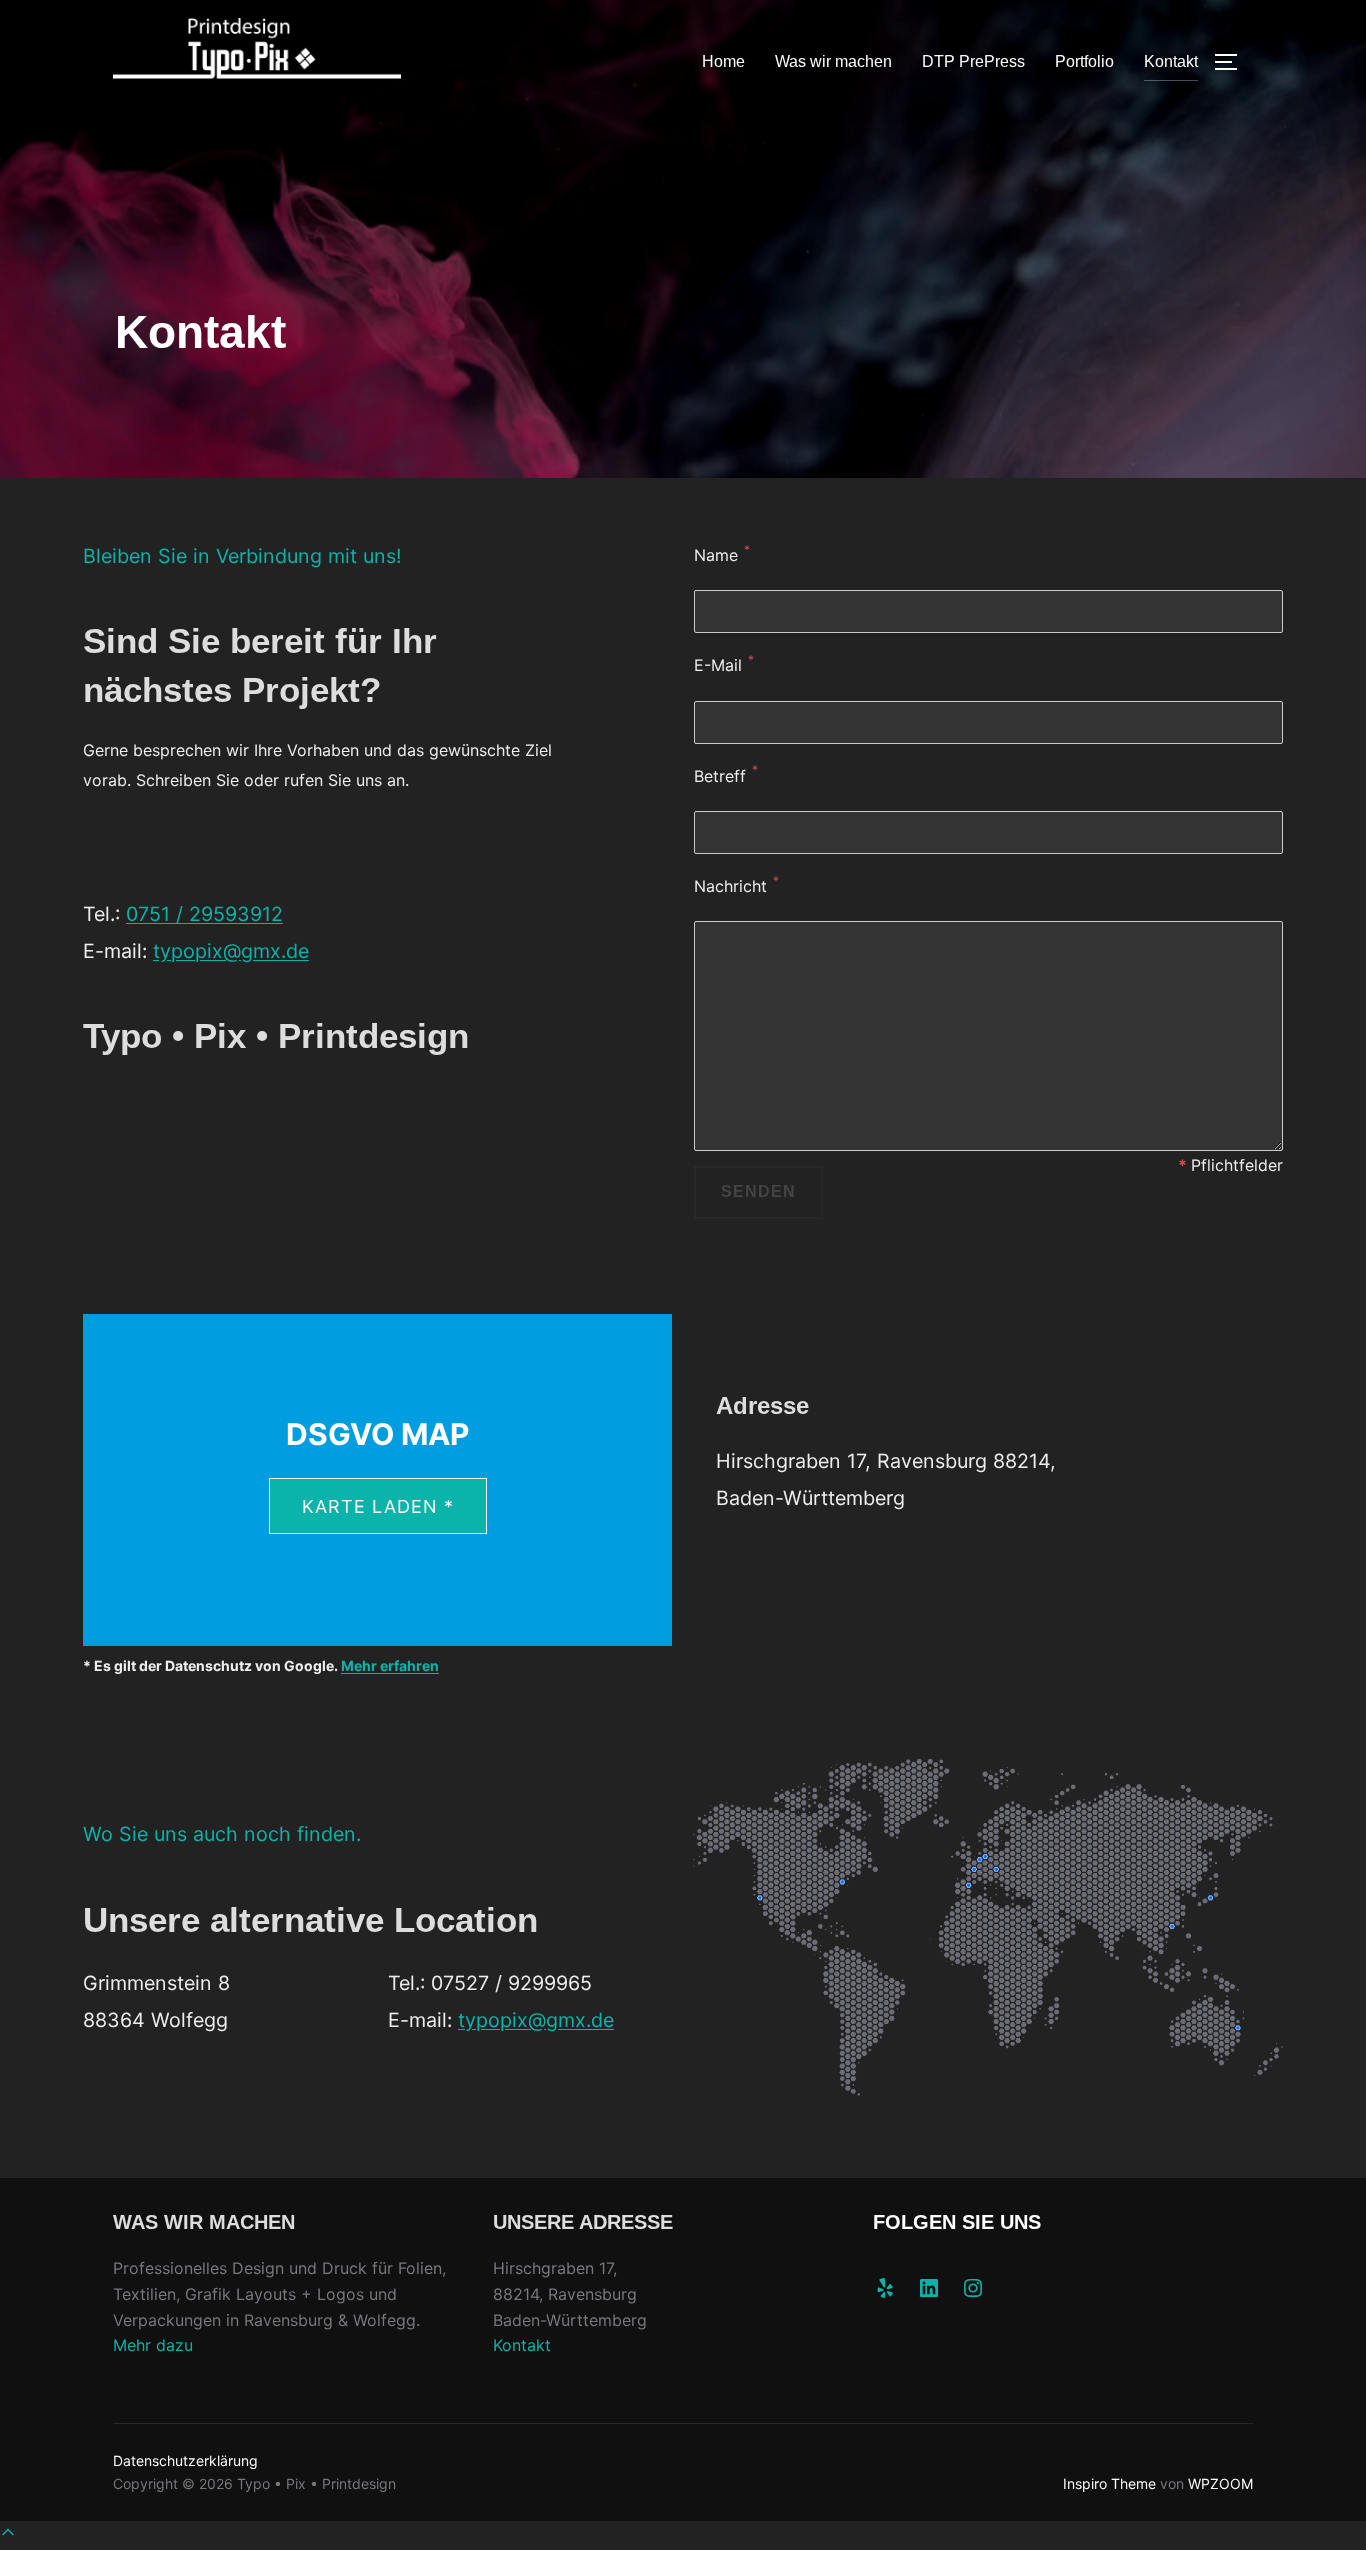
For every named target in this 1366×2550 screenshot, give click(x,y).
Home (723, 61)
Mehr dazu (153, 2345)
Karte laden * (378, 1506)
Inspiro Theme (1109, 2483)
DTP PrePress (973, 61)
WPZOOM (1220, 2483)
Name (716, 555)
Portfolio (1084, 61)
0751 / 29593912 (204, 914)
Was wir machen (833, 61)
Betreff (720, 776)
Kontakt (1171, 61)
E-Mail (718, 665)
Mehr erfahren (390, 1665)
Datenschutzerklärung (185, 2460)
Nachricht (730, 886)
